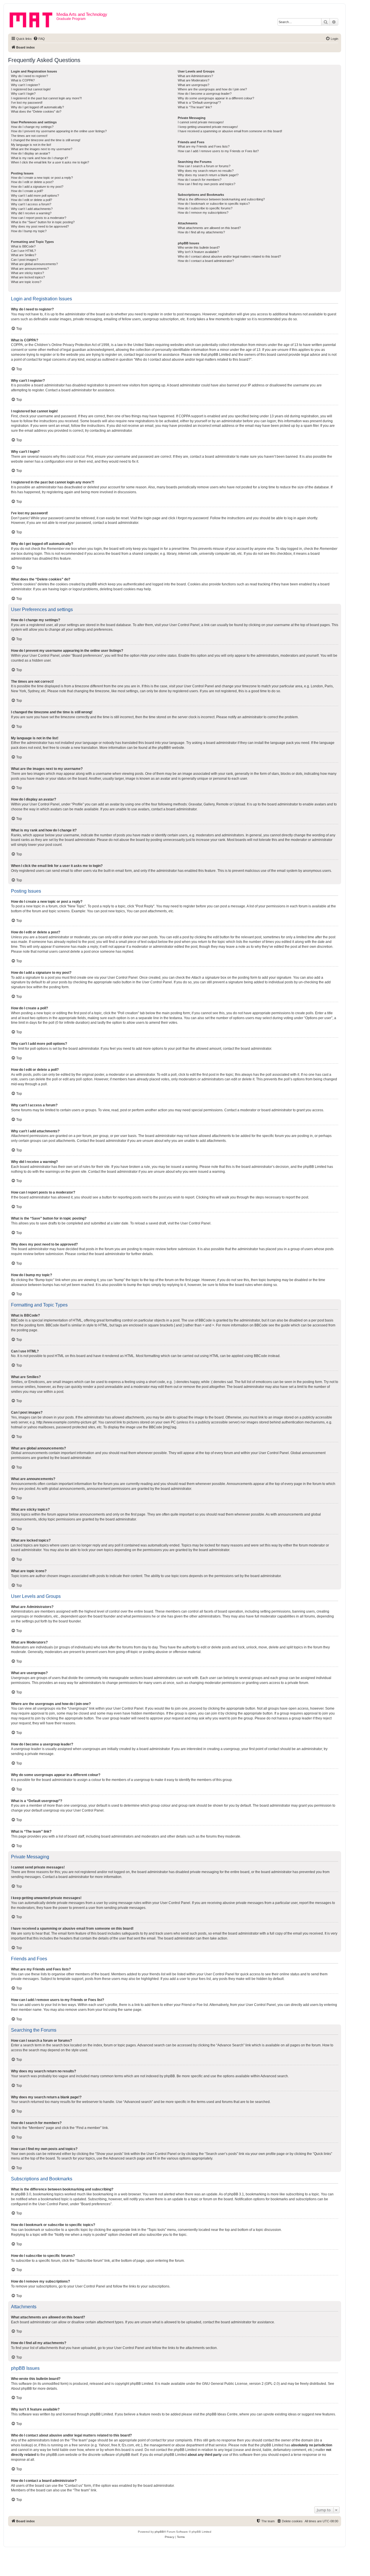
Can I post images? (25, 260)
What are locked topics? (28, 277)
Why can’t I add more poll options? (35, 196)
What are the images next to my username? (42, 149)
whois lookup (21, 2445)
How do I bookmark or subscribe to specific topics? (214, 204)
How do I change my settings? (32, 127)
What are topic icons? (26, 282)
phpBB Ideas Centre (222, 2414)
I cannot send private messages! (201, 122)
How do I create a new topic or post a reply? (42, 178)
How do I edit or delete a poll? (32, 200)
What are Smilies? (24, 255)
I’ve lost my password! (27, 103)
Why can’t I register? (25, 85)
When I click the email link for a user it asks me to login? (50, 162)
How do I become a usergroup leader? (205, 94)
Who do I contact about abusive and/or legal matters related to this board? (229, 256)
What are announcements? (30, 269)
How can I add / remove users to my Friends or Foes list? (218, 151)
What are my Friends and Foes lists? (204, 146)
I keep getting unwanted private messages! (208, 127)
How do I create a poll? (27, 191)
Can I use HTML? (23, 251)
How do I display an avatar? (30, 153)
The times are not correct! (29, 136)
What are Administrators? (195, 76)
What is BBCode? (23, 246)
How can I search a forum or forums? (204, 166)
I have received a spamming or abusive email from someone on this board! (230, 131)
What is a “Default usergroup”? (199, 103)
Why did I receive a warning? (31, 213)
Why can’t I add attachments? (32, 209)
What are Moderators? (194, 80)
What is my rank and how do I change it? (39, 158)
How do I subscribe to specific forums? (205, 208)
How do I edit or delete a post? (32, 182)
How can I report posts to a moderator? (39, 218)
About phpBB (21, 2389)
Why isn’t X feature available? (198, 252)
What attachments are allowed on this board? (209, 228)
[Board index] (33, 19)
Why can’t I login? (23, 94)
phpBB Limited (142, 2384)
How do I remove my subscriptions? (203, 213)
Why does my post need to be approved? (40, 226)
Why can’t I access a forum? (31, 204)
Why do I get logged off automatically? (37, 107)
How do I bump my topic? (29, 231)
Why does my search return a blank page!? (208, 175)
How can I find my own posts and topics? (207, 184)
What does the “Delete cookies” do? (36, 111)
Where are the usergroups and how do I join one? (212, 89)
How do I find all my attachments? (201, 232)
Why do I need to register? (29, 76)
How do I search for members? (200, 180)
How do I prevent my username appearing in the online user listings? (59, 131)
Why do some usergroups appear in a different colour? (216, 98)
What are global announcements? (34, 264)
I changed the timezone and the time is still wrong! (46, 140)
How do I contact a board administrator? (206, 261)
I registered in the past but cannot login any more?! (46, 98)
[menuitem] (39, 39)
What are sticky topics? (27, 273)
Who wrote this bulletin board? (199, 247)
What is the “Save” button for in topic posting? (43, 222)
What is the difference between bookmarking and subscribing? (221, 199)
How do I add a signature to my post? (37, 187)
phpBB (163, 748)
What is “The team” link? (195, 107)
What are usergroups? (194, 85)
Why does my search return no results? (206, 171)
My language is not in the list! (31, 145)
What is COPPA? (23, 80)
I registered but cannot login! (31, 89)
